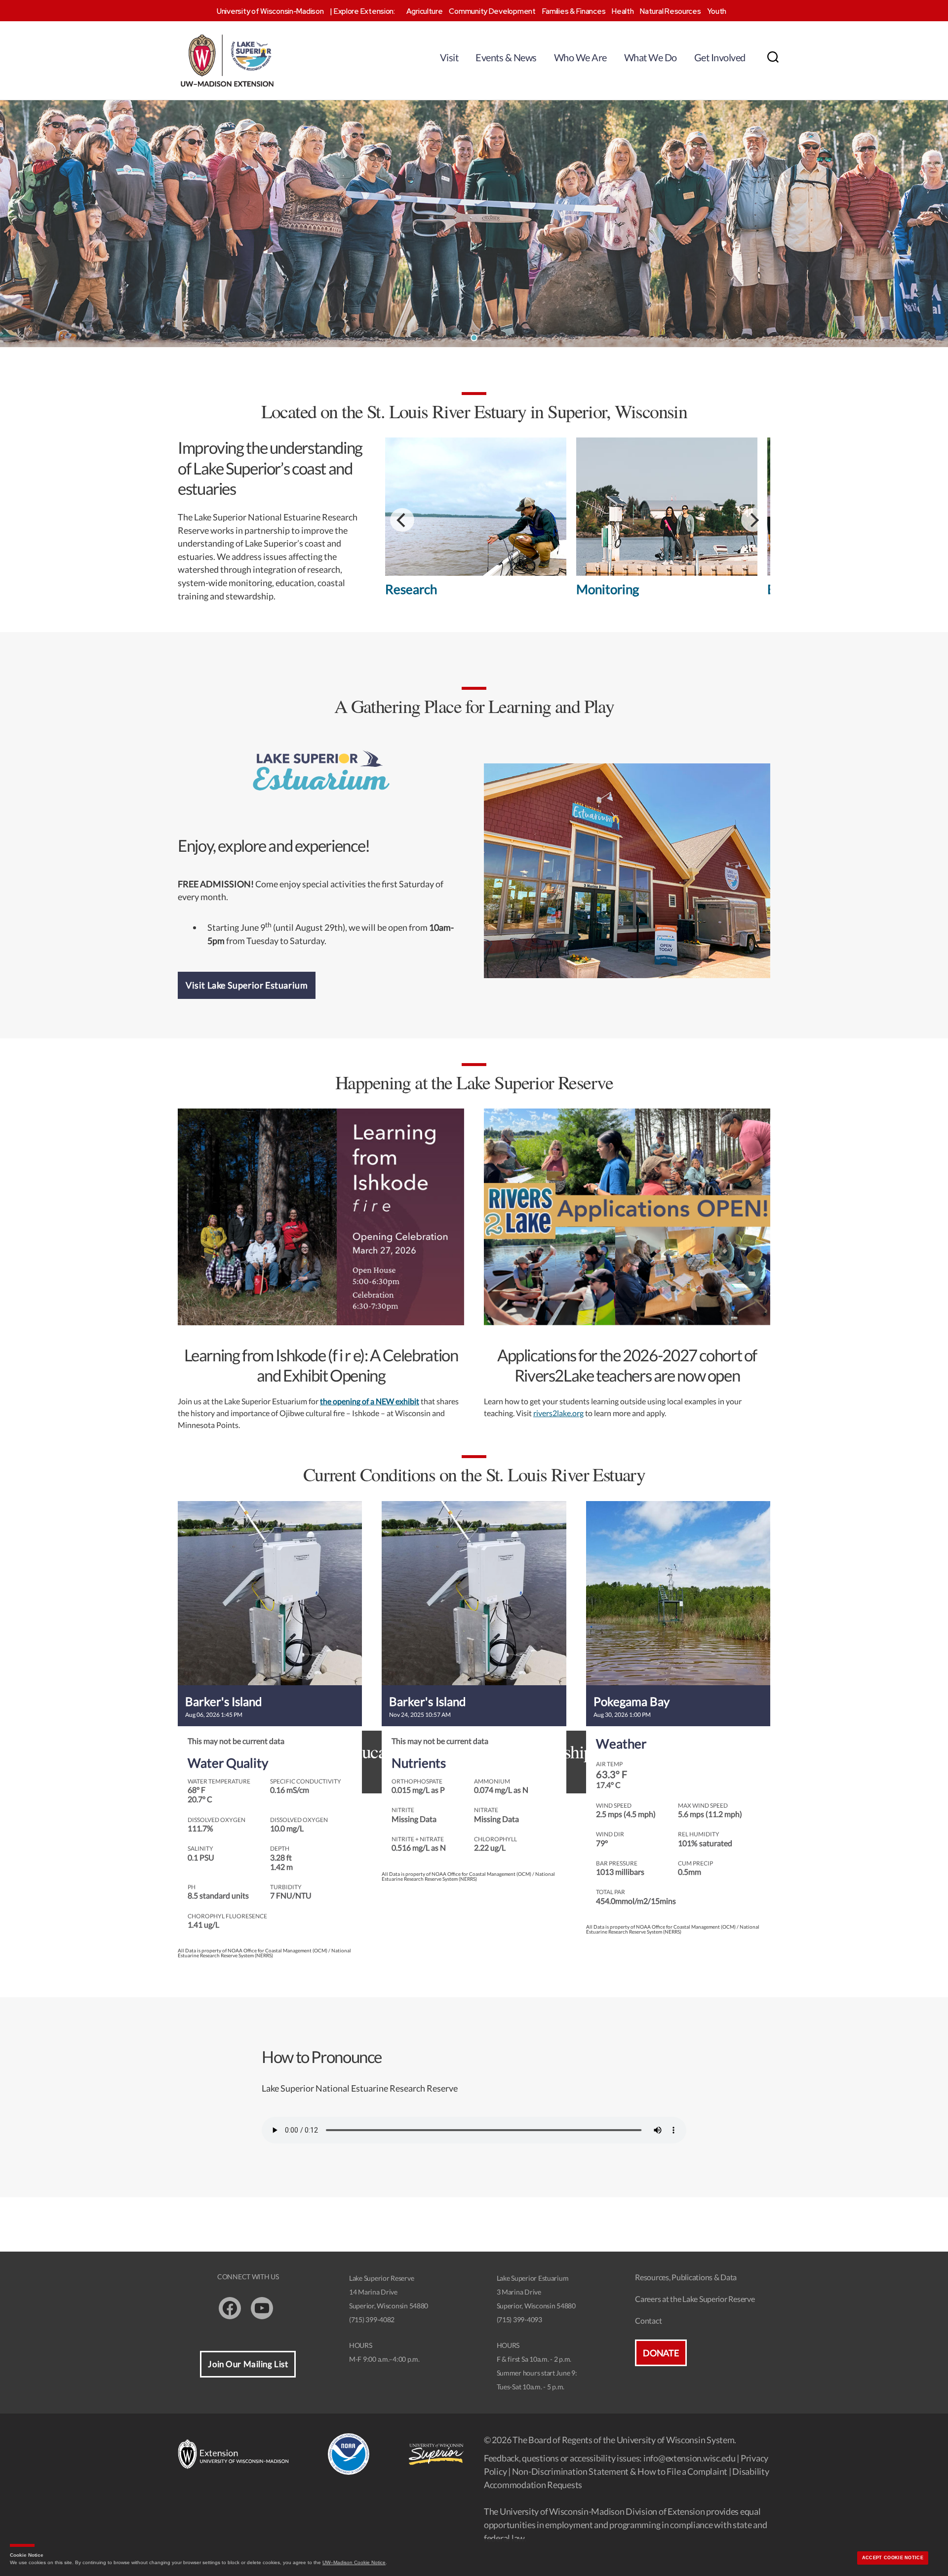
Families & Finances (574, 11)
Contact (648, 2320)
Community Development (492, 11)
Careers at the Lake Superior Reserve (695, 2299)
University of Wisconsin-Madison (270, 11)
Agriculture (425, 11)
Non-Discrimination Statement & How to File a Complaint (620, 2471)
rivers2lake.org (558, 1413)
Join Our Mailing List (248, 2364)
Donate (661, 2353)
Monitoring (608, 589)
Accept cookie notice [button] (893, 2558)
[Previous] (402, 520)
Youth (717, 11)
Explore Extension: (364, 11)
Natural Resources (670, 11)
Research (411, 589)
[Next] (753, 520)
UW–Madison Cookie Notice (354, 2562)
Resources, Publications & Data (686, 2277)
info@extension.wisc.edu (690, 2458)
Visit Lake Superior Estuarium (247, 985)
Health (623, 11)
